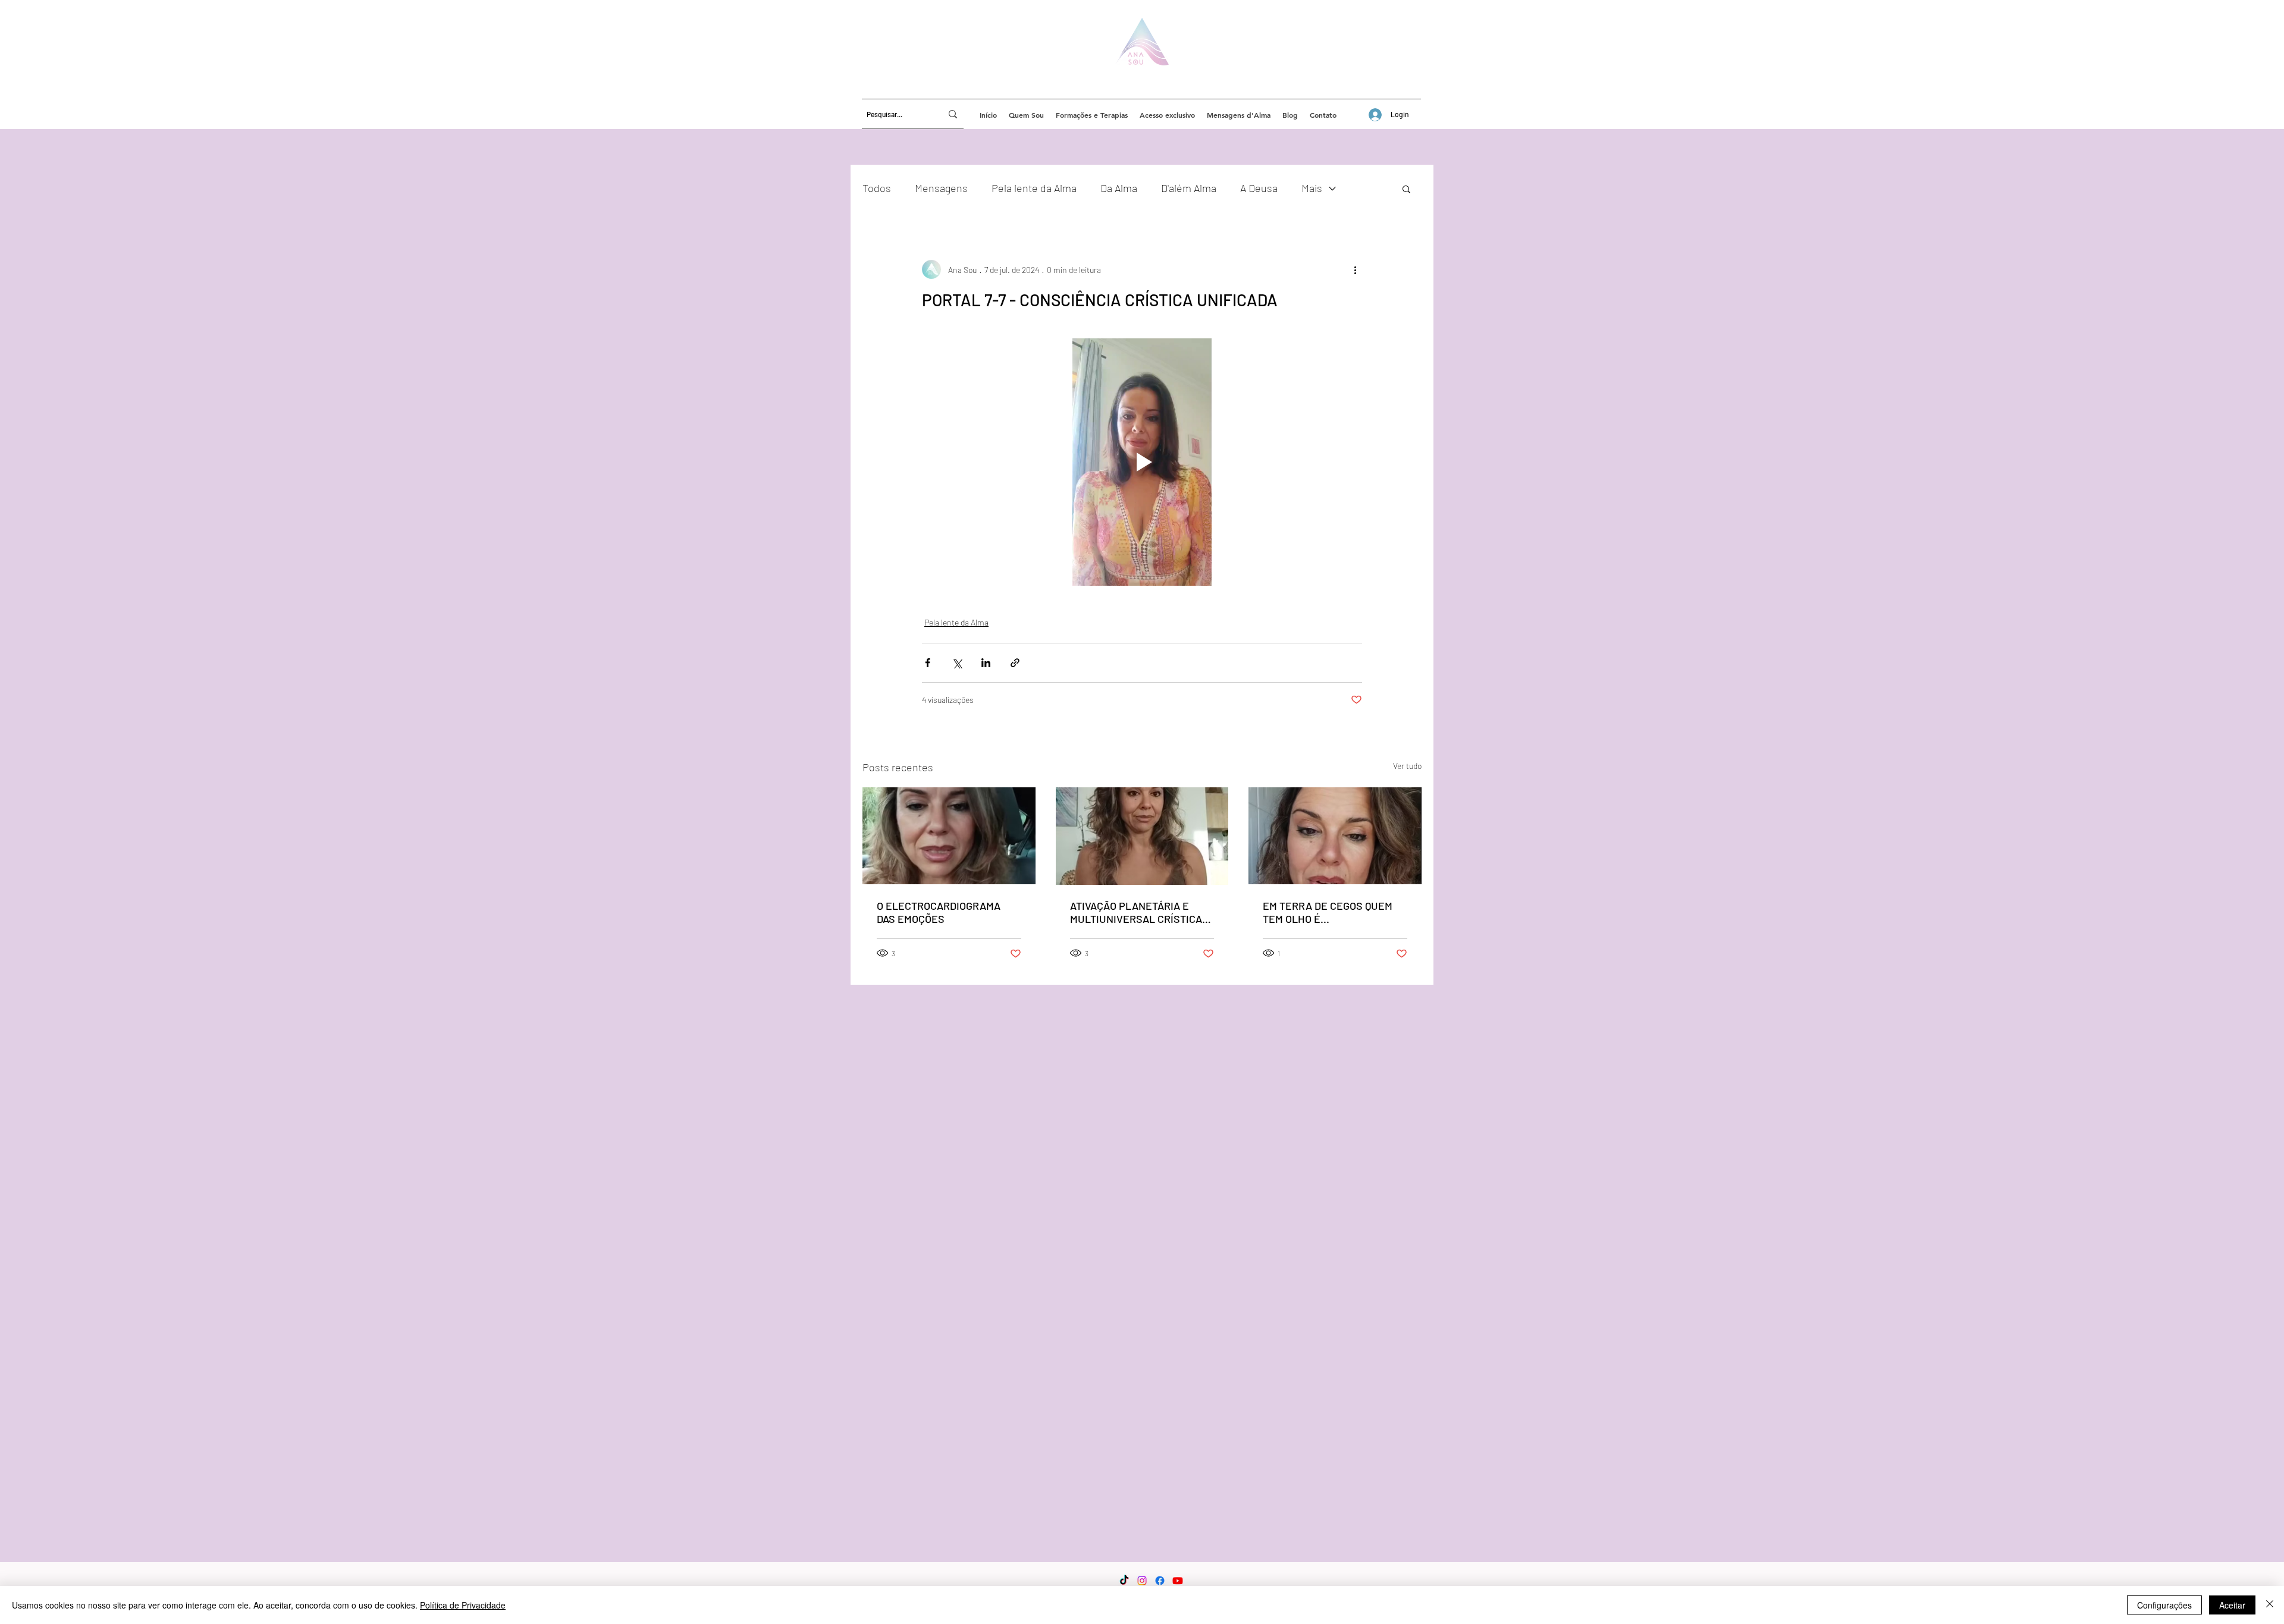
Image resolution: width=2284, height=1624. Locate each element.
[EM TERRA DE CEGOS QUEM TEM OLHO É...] (1335, 836)
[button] (1406, 189)
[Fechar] (2270, 1605)
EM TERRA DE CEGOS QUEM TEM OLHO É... (1328, 912)
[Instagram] (1142, 1581)
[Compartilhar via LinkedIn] (986, 663)
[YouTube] (1178, 1581)
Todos (877, 188)
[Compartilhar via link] (1015, 663)
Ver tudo (1407, 766)
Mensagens (941, 188)
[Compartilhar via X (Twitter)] (957, 663)
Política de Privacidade (463, 1605)
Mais (1312, 188)
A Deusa (1259, 188)
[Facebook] (1160, 1581)
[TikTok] (1124, 1581)
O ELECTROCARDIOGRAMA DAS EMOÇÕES (939, 912)
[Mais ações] (1355, 269)
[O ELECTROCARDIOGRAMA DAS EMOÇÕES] (949, 836)
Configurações (2164, 1605)
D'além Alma (1189, 188)
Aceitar (2232, 1605)
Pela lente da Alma (1034, 188)
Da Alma (1119, 188)
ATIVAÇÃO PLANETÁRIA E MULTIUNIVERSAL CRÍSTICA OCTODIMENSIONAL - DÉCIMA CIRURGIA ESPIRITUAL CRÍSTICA (1139, 912)
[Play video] (1142, 462)
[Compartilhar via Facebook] (928, 663)
